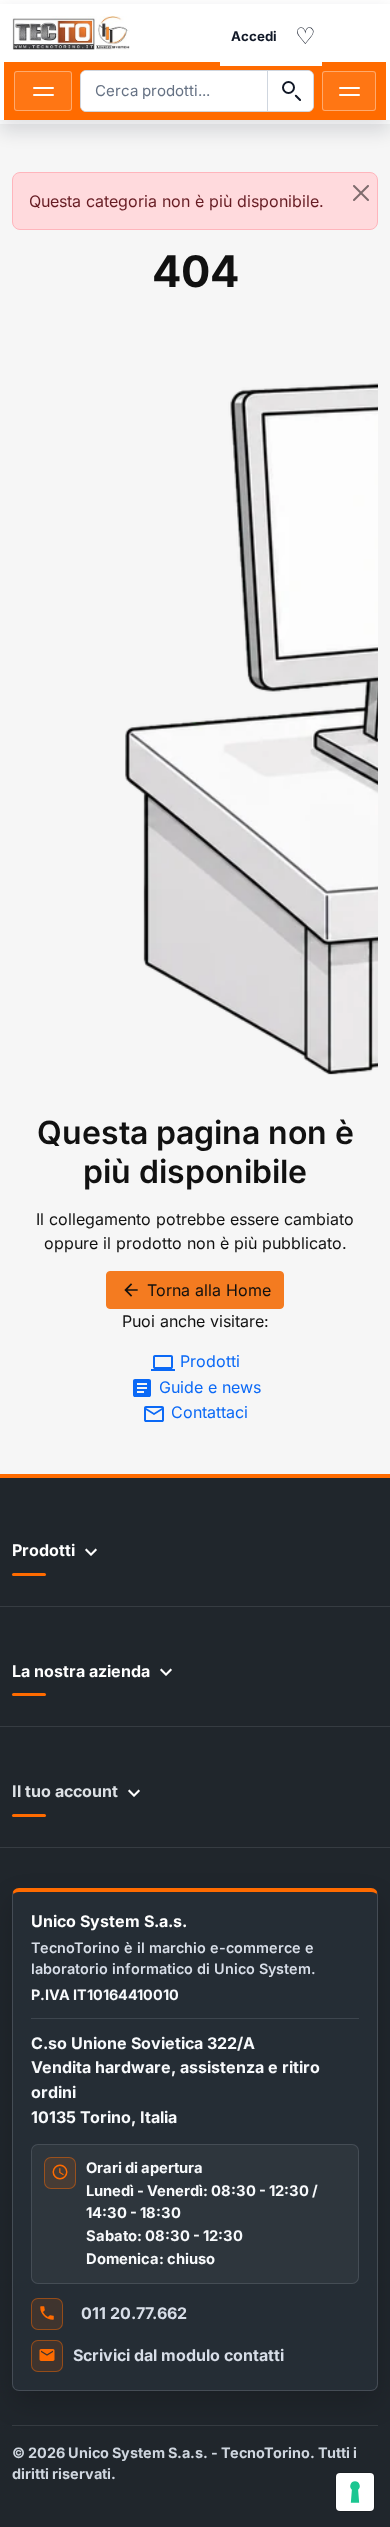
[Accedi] (254, 37)
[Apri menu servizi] (349, 91)
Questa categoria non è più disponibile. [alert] (176, 201)
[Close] (361, 193)
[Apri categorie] (43, 91)
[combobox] (174, 91)
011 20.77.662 (134, 2313)
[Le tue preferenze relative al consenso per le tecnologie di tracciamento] (355, 2492)
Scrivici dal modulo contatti (178, 2355)
